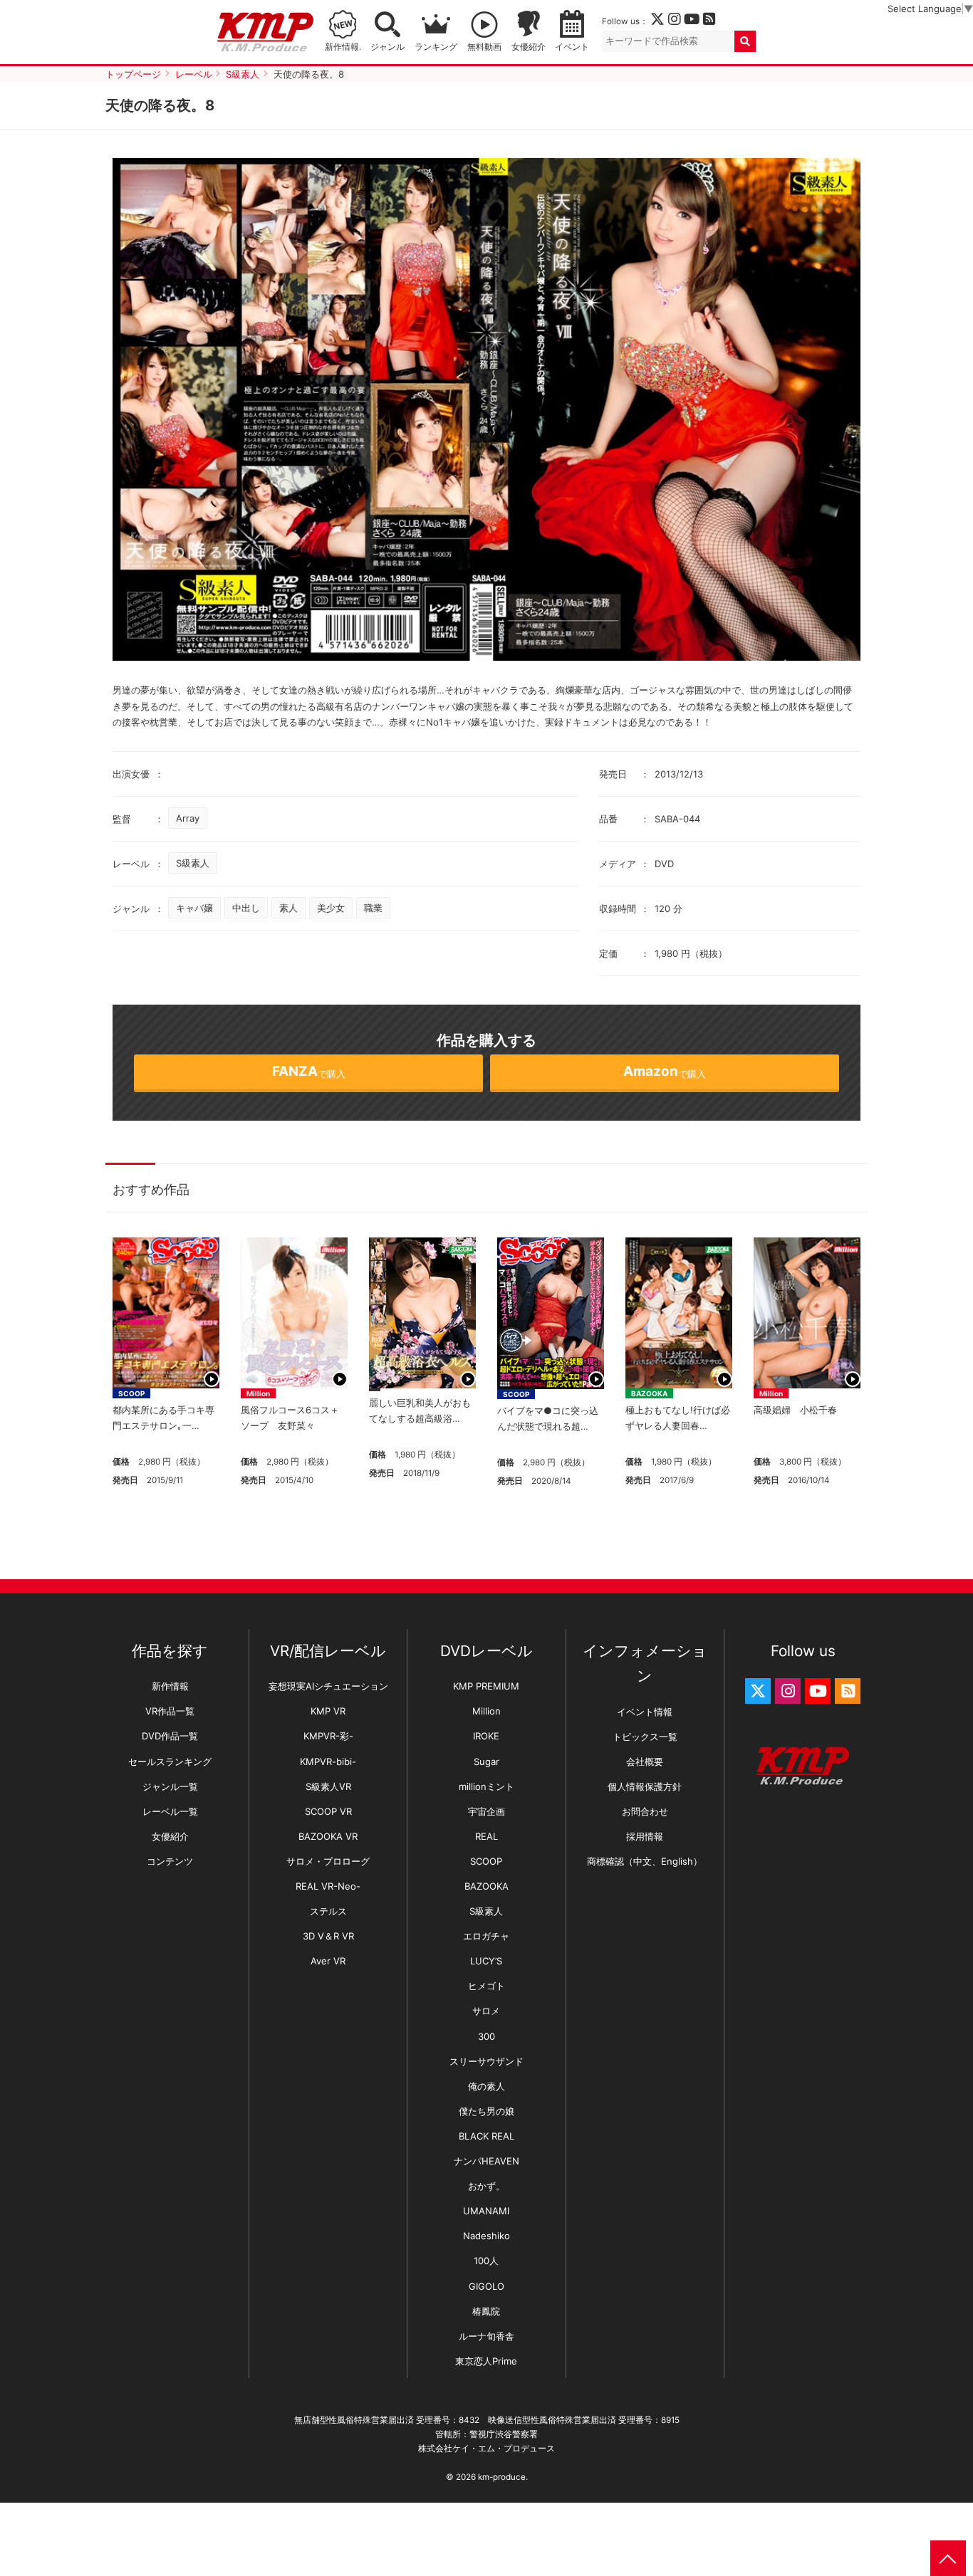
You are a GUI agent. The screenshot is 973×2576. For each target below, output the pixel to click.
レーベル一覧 (170, 1811)
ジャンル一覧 (170, 1786)
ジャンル (387, 47)
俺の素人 (486, 2086)
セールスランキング (170, 1761)
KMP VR (328, 1711)
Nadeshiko (486, 2236)
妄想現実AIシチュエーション (328, 1686)
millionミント (486, 1786)
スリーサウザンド (486, 2061)
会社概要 (645, 1761)
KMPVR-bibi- (328, 1761)
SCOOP (131, 1393)
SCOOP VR (328, 1811)
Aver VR (328, 1961)
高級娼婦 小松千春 (800, 1410)
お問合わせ (645, 1811)
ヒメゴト (486, 1986)
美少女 (331, 908)
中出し (246, 908)
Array (188, 818)
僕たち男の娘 (486, 2111)
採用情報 (645, 1836)
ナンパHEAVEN (486, 2161)
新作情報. (343, 47)
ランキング (436, 47)
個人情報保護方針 (645, 1786)
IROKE (486, 1736)
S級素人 (193, 863)
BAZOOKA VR (328, 1836)
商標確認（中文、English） (645, 1861)
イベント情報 (645, 1712)
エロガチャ (486, 1936)
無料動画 (484, 47)
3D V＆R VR (328, 1936)
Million (258, 1393)
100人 (486, 2261)
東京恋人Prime (486, 2361)
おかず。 (486, 2186)
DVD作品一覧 (170, 1736)
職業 (373, 908)
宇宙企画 (486, 1811)
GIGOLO (486, 2286)
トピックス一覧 (645, 1737)
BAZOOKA (649, 1393)
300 (486, 2036)
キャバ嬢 (194, 908)
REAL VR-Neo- (328, 1886)
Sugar (486, 1761)
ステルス (328, 1911)
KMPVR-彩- (328, 1736)
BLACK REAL (486, 2136)
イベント (572, 47)
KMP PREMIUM (486, 1686)
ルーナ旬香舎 (486, 2336)
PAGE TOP (948, 2558)
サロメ (486, 2011)
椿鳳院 (486, 2311)
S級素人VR (328, 1786)
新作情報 (170, 1686)
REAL (486, 1836)
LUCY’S (486, 1961)
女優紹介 (529, 47)
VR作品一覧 (170, 1711)
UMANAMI (486, 2211)
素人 (288, 908)
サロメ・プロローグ (328, 1861)
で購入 (309, 1071)
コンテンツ (170, 1861)
